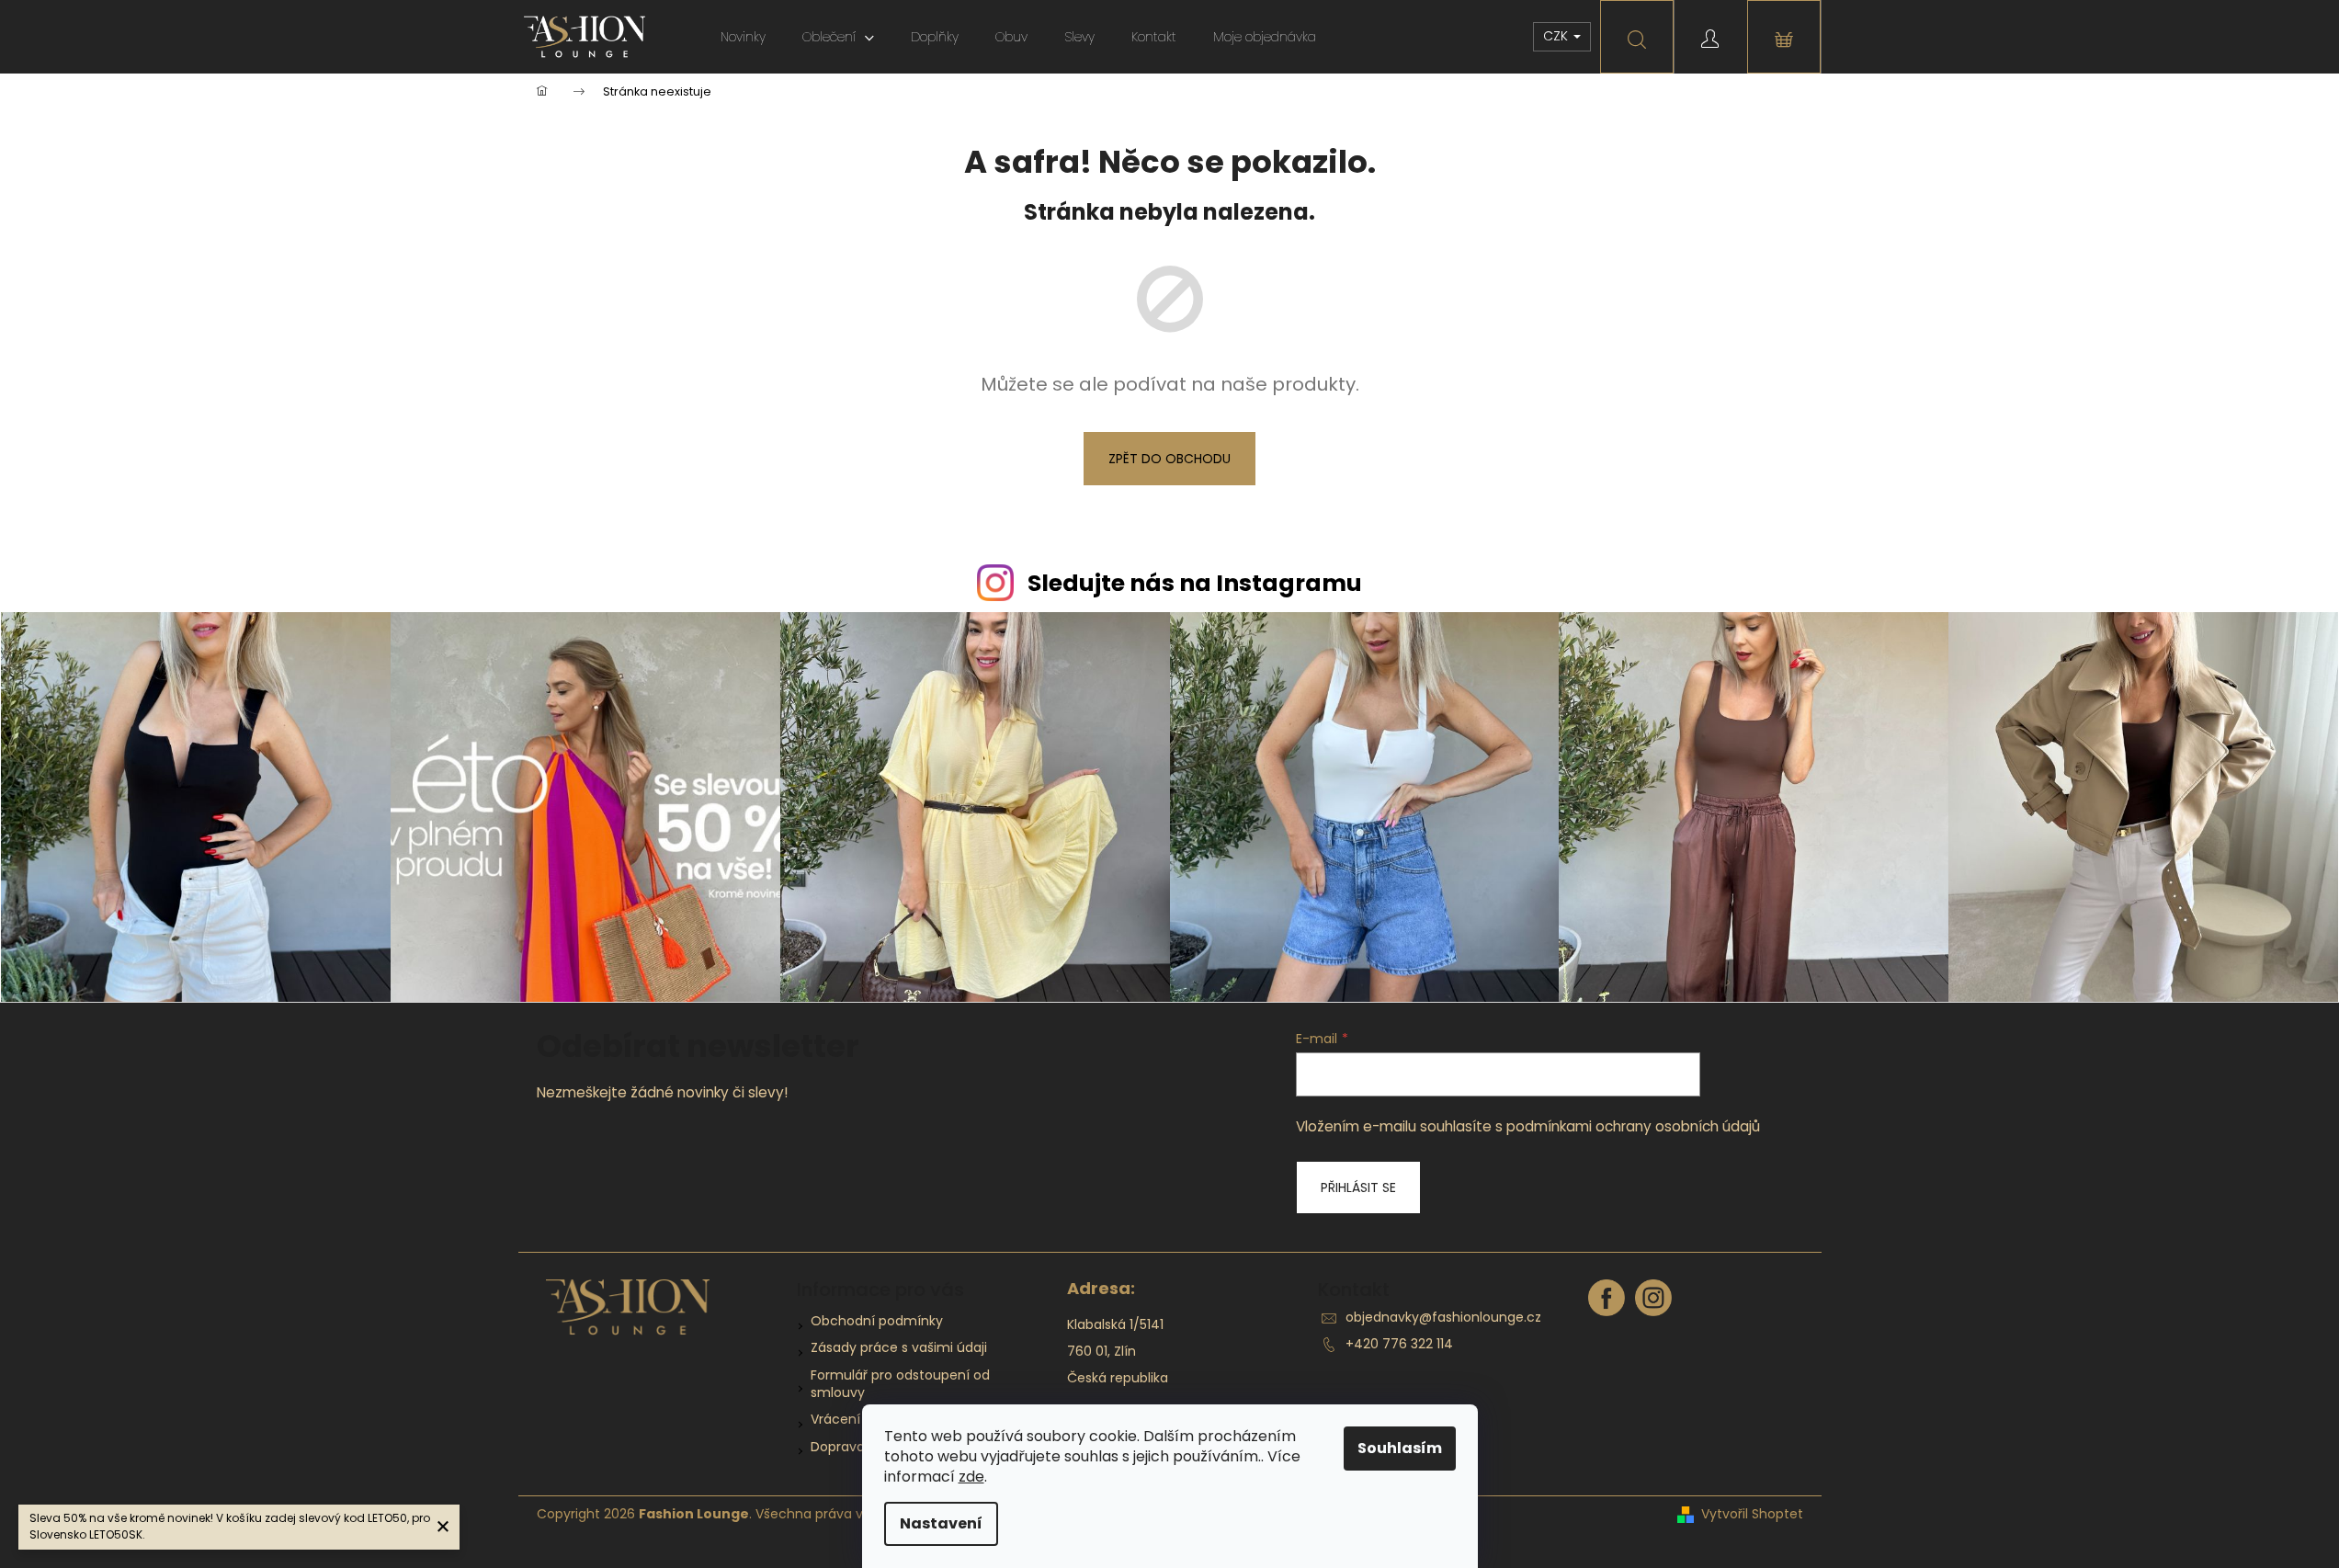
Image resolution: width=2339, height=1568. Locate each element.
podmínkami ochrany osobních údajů (1633, 1126)
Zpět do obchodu (1169, 459)
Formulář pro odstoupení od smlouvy (900, 1384)
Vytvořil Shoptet (1752, 1514)
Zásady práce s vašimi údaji (899, 1347)
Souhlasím (1400, 1448)
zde (971, 1477)
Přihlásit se (1358, 1187)
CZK (1557, 36)
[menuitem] (743, 37)
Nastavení (941, 1523)
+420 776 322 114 (1399, 1344)
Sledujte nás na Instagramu (1195, 583)
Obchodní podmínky (877, 1321)
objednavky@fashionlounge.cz (1443, 1317)
